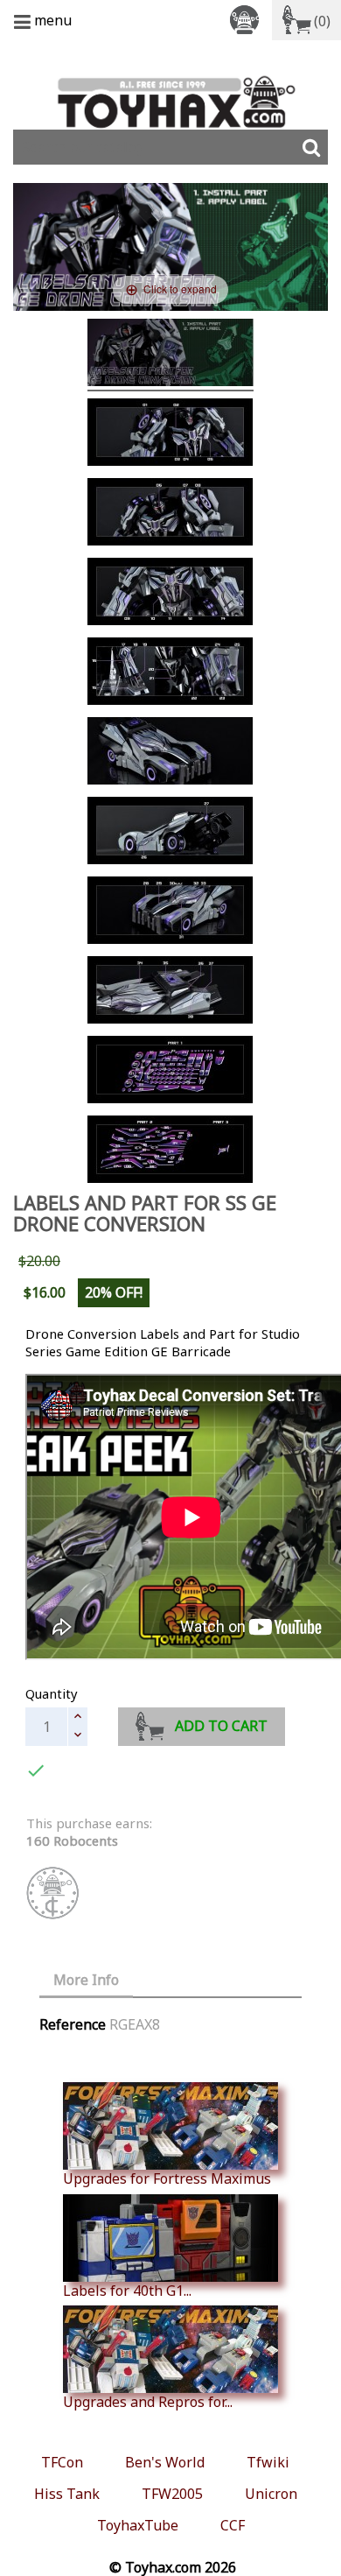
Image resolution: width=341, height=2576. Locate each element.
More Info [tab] (86, 1980)
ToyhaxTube (138, 2525)
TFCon (62, 2462)
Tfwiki (268, 2462)
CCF (233, 2525)
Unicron (271, 2494)
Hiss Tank (67, 2494)
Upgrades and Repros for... (148, 2401)
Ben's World (165, 2462)
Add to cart (221, 1726)
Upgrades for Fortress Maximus (167, 2178)
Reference (73, 2024)
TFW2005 (172, 2494)
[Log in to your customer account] (247, 19)
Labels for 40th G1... (127, 2290)
